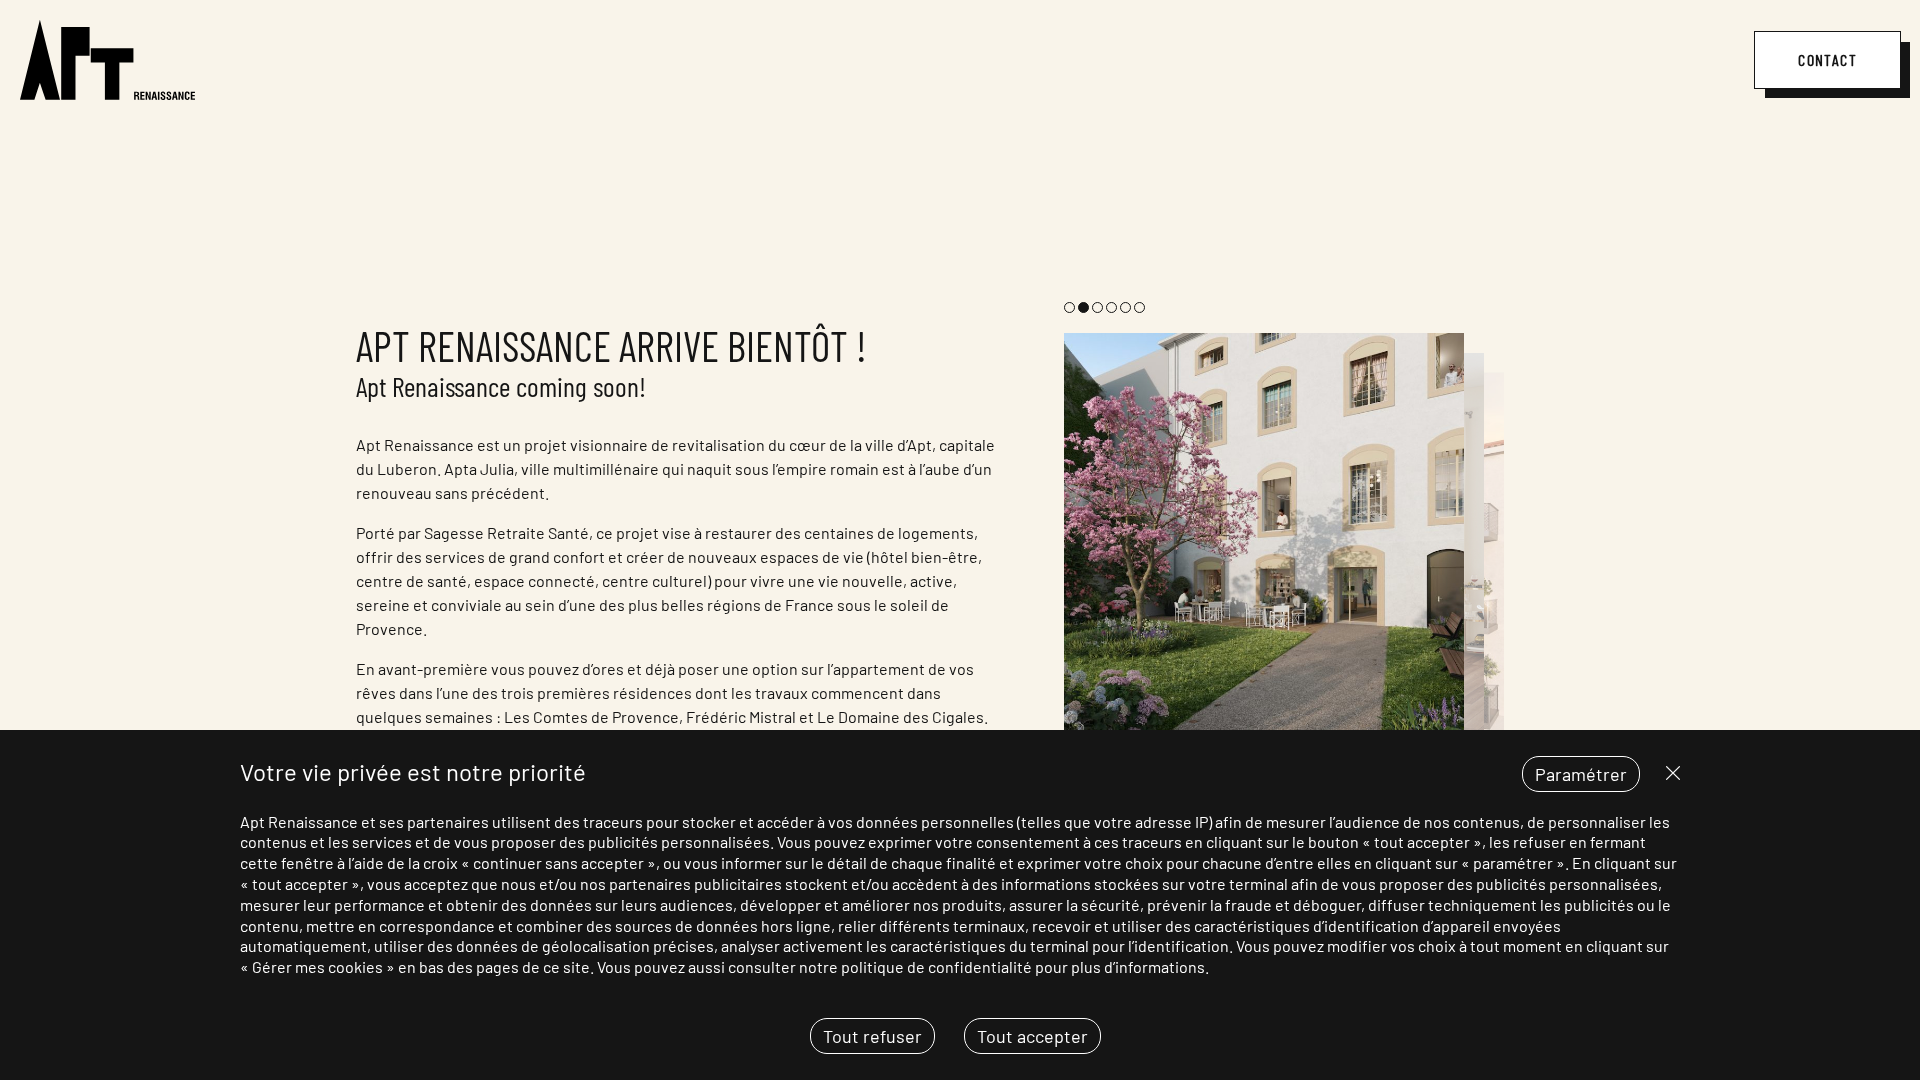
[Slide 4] (1111, 307)
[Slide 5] (1125, 307)
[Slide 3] (1097, 307)
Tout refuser (1788, 773)
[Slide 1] (1069, 307)
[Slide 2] (1083, 307)
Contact (1827, 59)
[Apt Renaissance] (107, 60)
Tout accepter (1032, 1036)
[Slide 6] (1139, 307)
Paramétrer (1581, 774)
